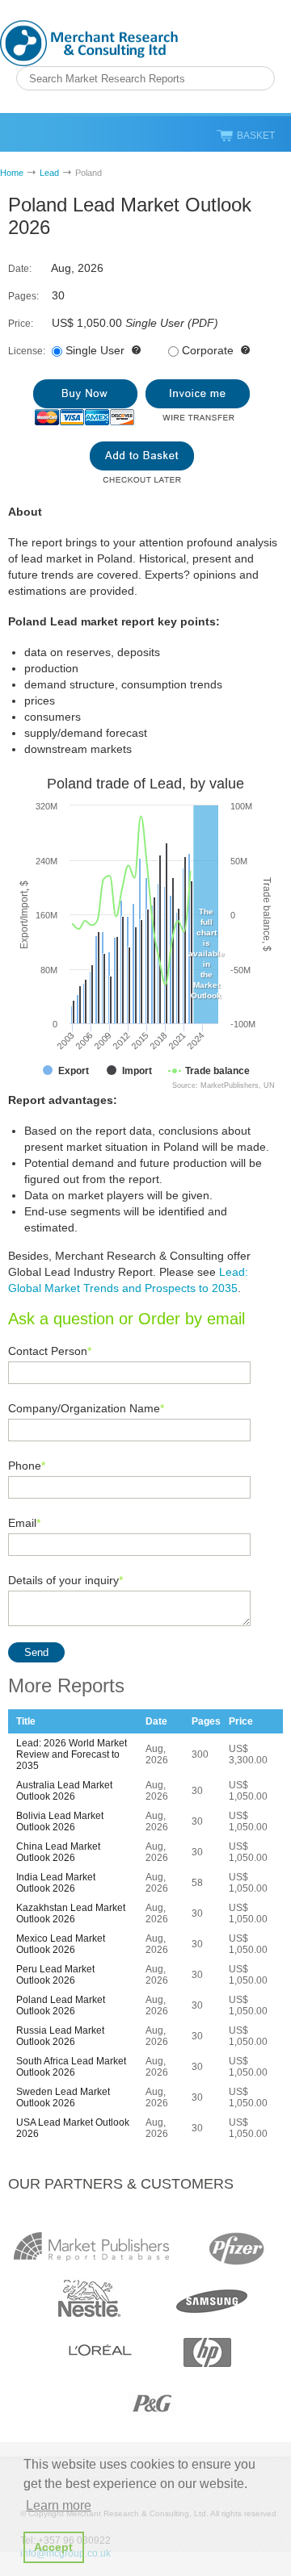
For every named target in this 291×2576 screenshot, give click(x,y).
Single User (95, 350)
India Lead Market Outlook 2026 (56, 1883)
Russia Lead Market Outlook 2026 (60, 2036)
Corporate (208, 350)
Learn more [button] (59, 2505)
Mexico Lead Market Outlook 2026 (61, 1944)
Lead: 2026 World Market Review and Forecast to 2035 (72, 1754)
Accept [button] (53, 2547)
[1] (85, 402)
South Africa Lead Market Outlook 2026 (71, 2067)
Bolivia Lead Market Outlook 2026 (60, 1821)
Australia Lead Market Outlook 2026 (64, 1791)
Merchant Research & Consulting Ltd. (89, 43)
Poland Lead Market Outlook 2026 (61, 2005)
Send (36, 1652)
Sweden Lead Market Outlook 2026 (63, 2097)
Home (12, 173)
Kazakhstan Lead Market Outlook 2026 (71, 1913)
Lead (49, 173)
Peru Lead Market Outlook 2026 (55, 1975)
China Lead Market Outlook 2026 (58, 1852)
